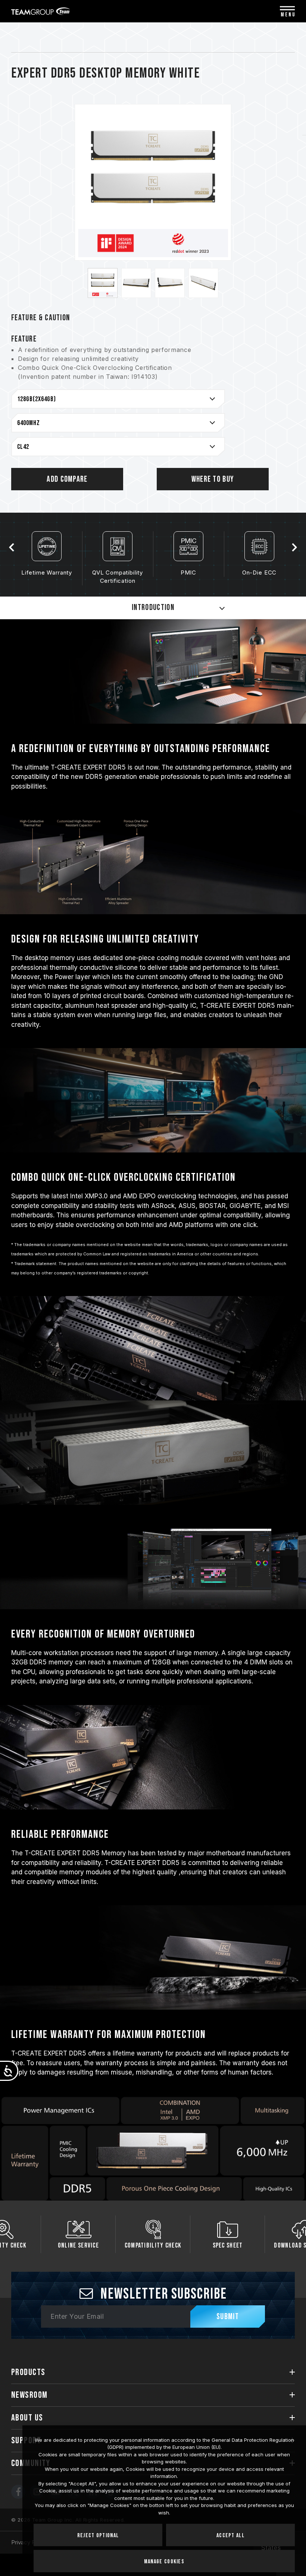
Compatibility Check (79, 2245)
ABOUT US (27, 2418)
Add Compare (67, 479)
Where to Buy (213, 479)
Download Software (227, 2245)
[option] (103, 283)
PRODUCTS (28, 2372)
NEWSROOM (29, 2395)
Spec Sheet (153, 2245)
